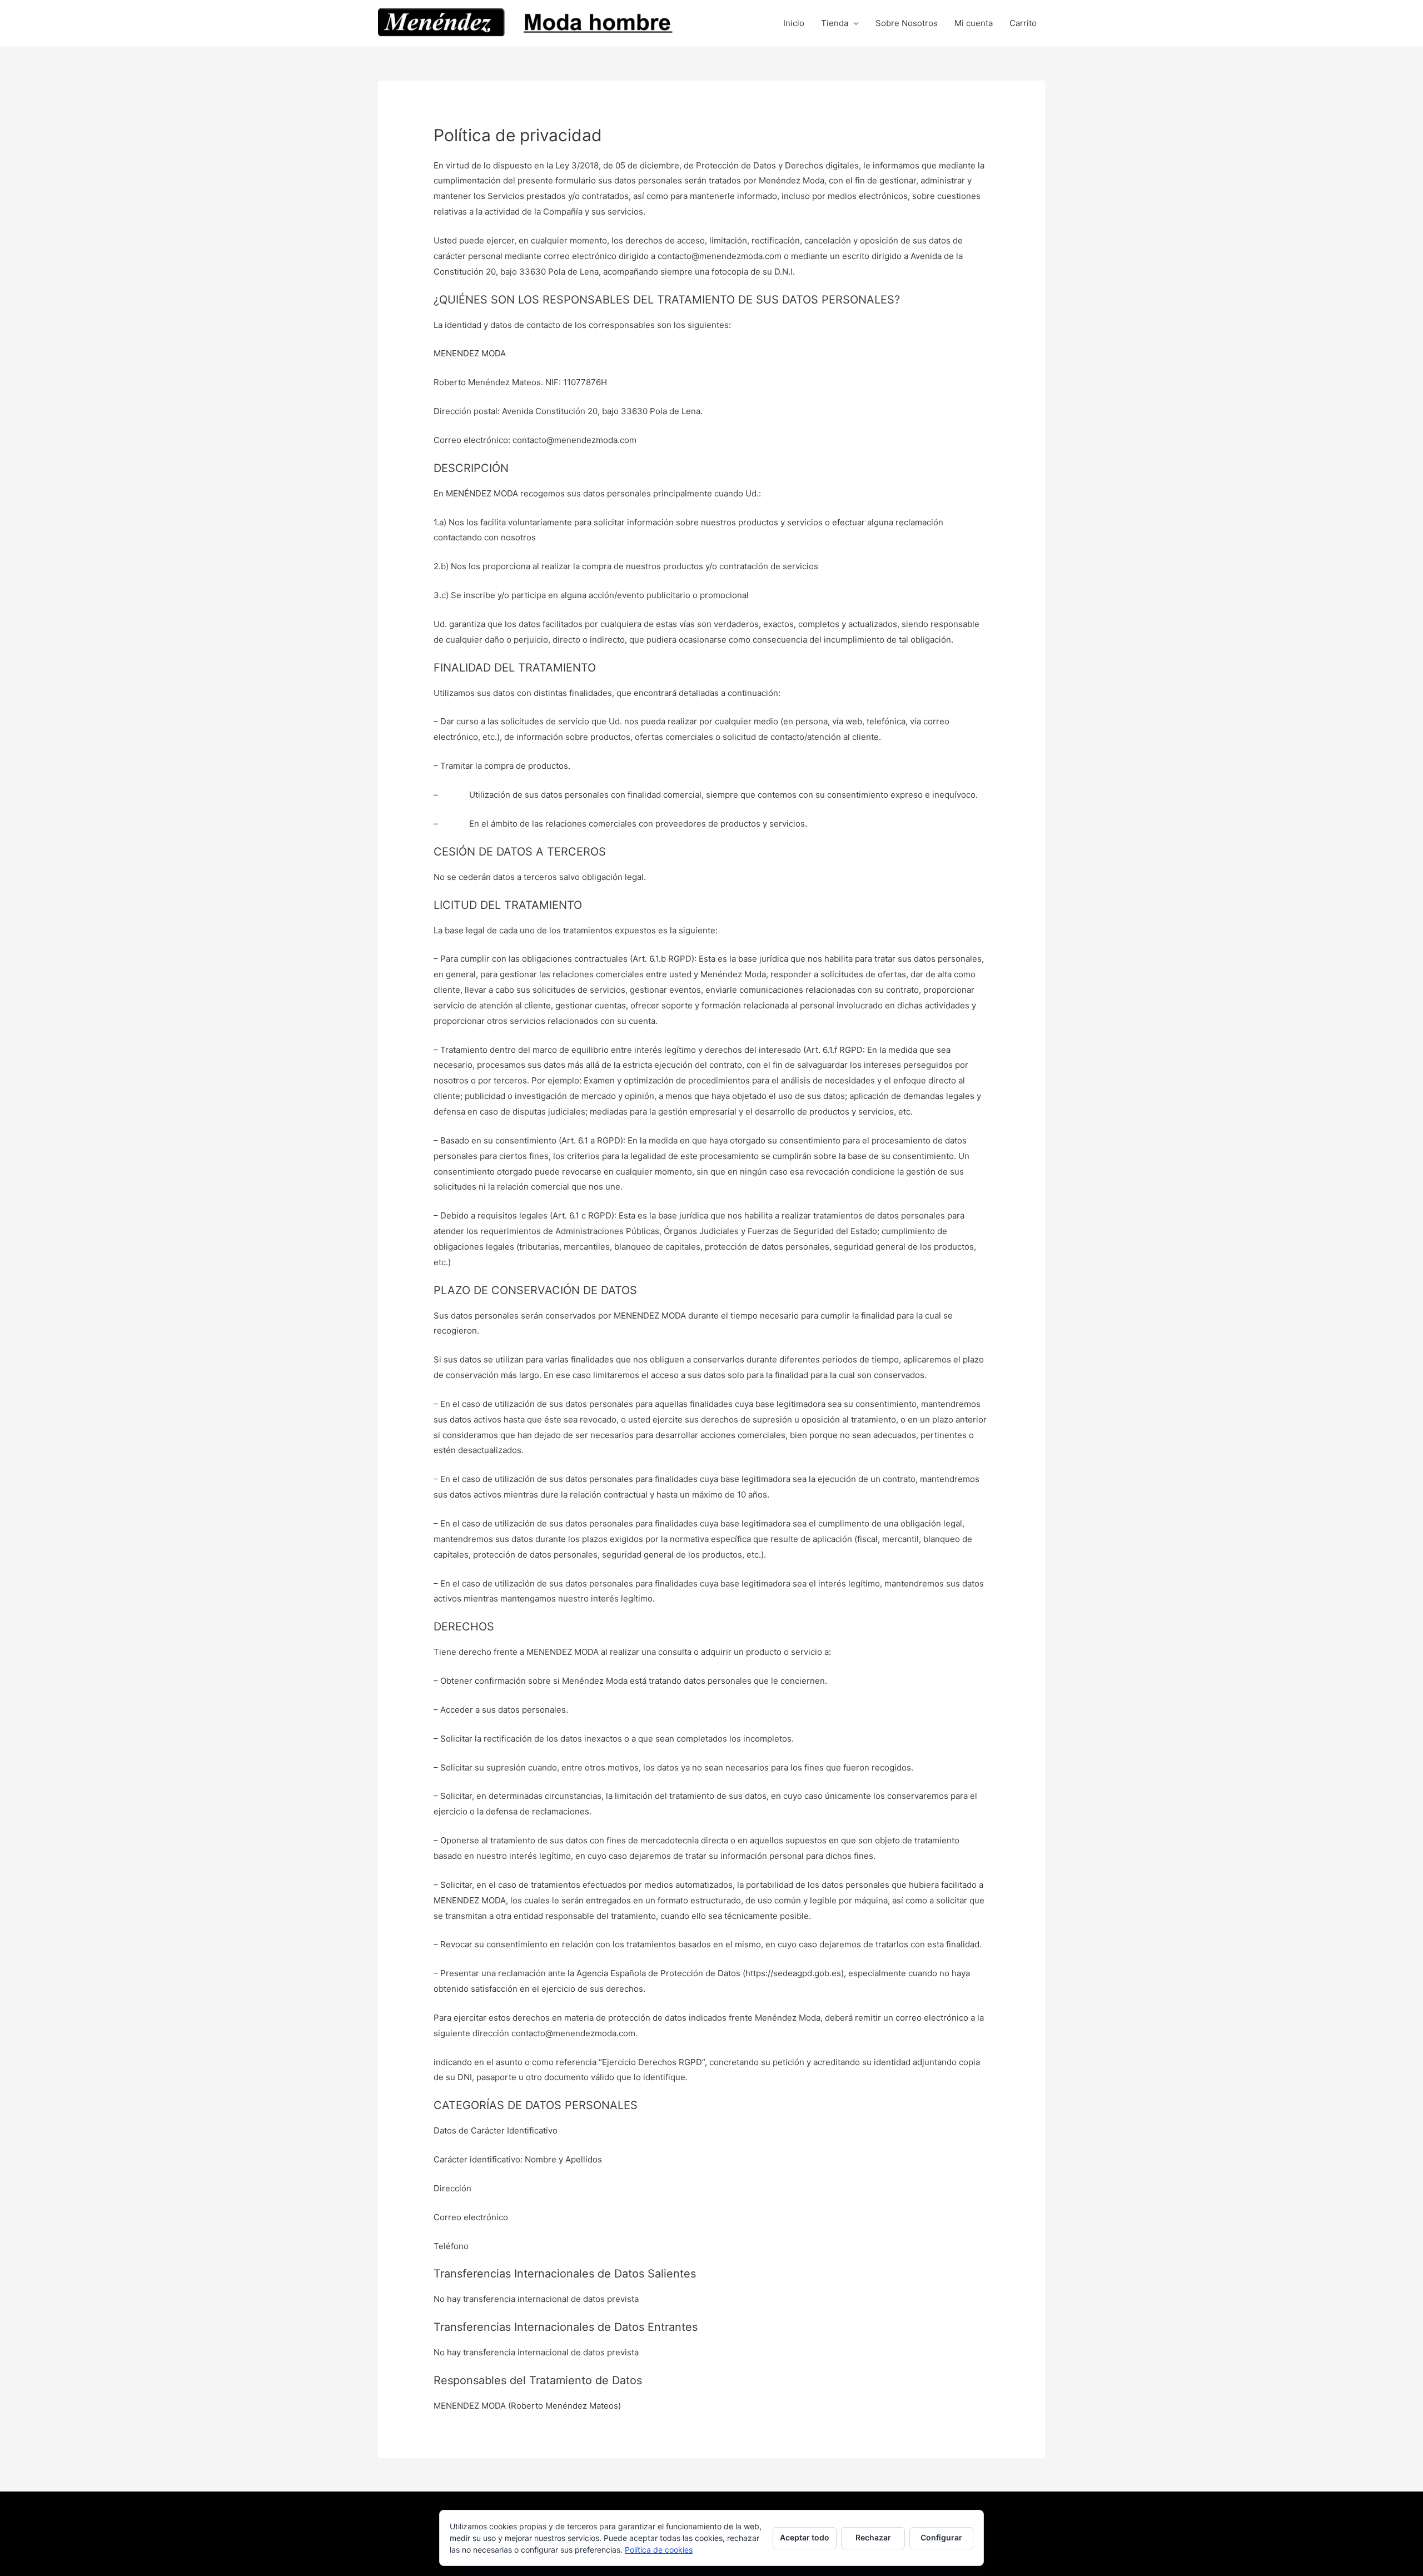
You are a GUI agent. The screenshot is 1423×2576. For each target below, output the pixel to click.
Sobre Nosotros (907, 23)
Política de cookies (659, 2550)
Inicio (794, 23)
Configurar (941, 2537)
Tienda (835, 23)
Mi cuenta (974, 23)
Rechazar (873, 2537)
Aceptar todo (805, 2537)
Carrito (1023, 23)
